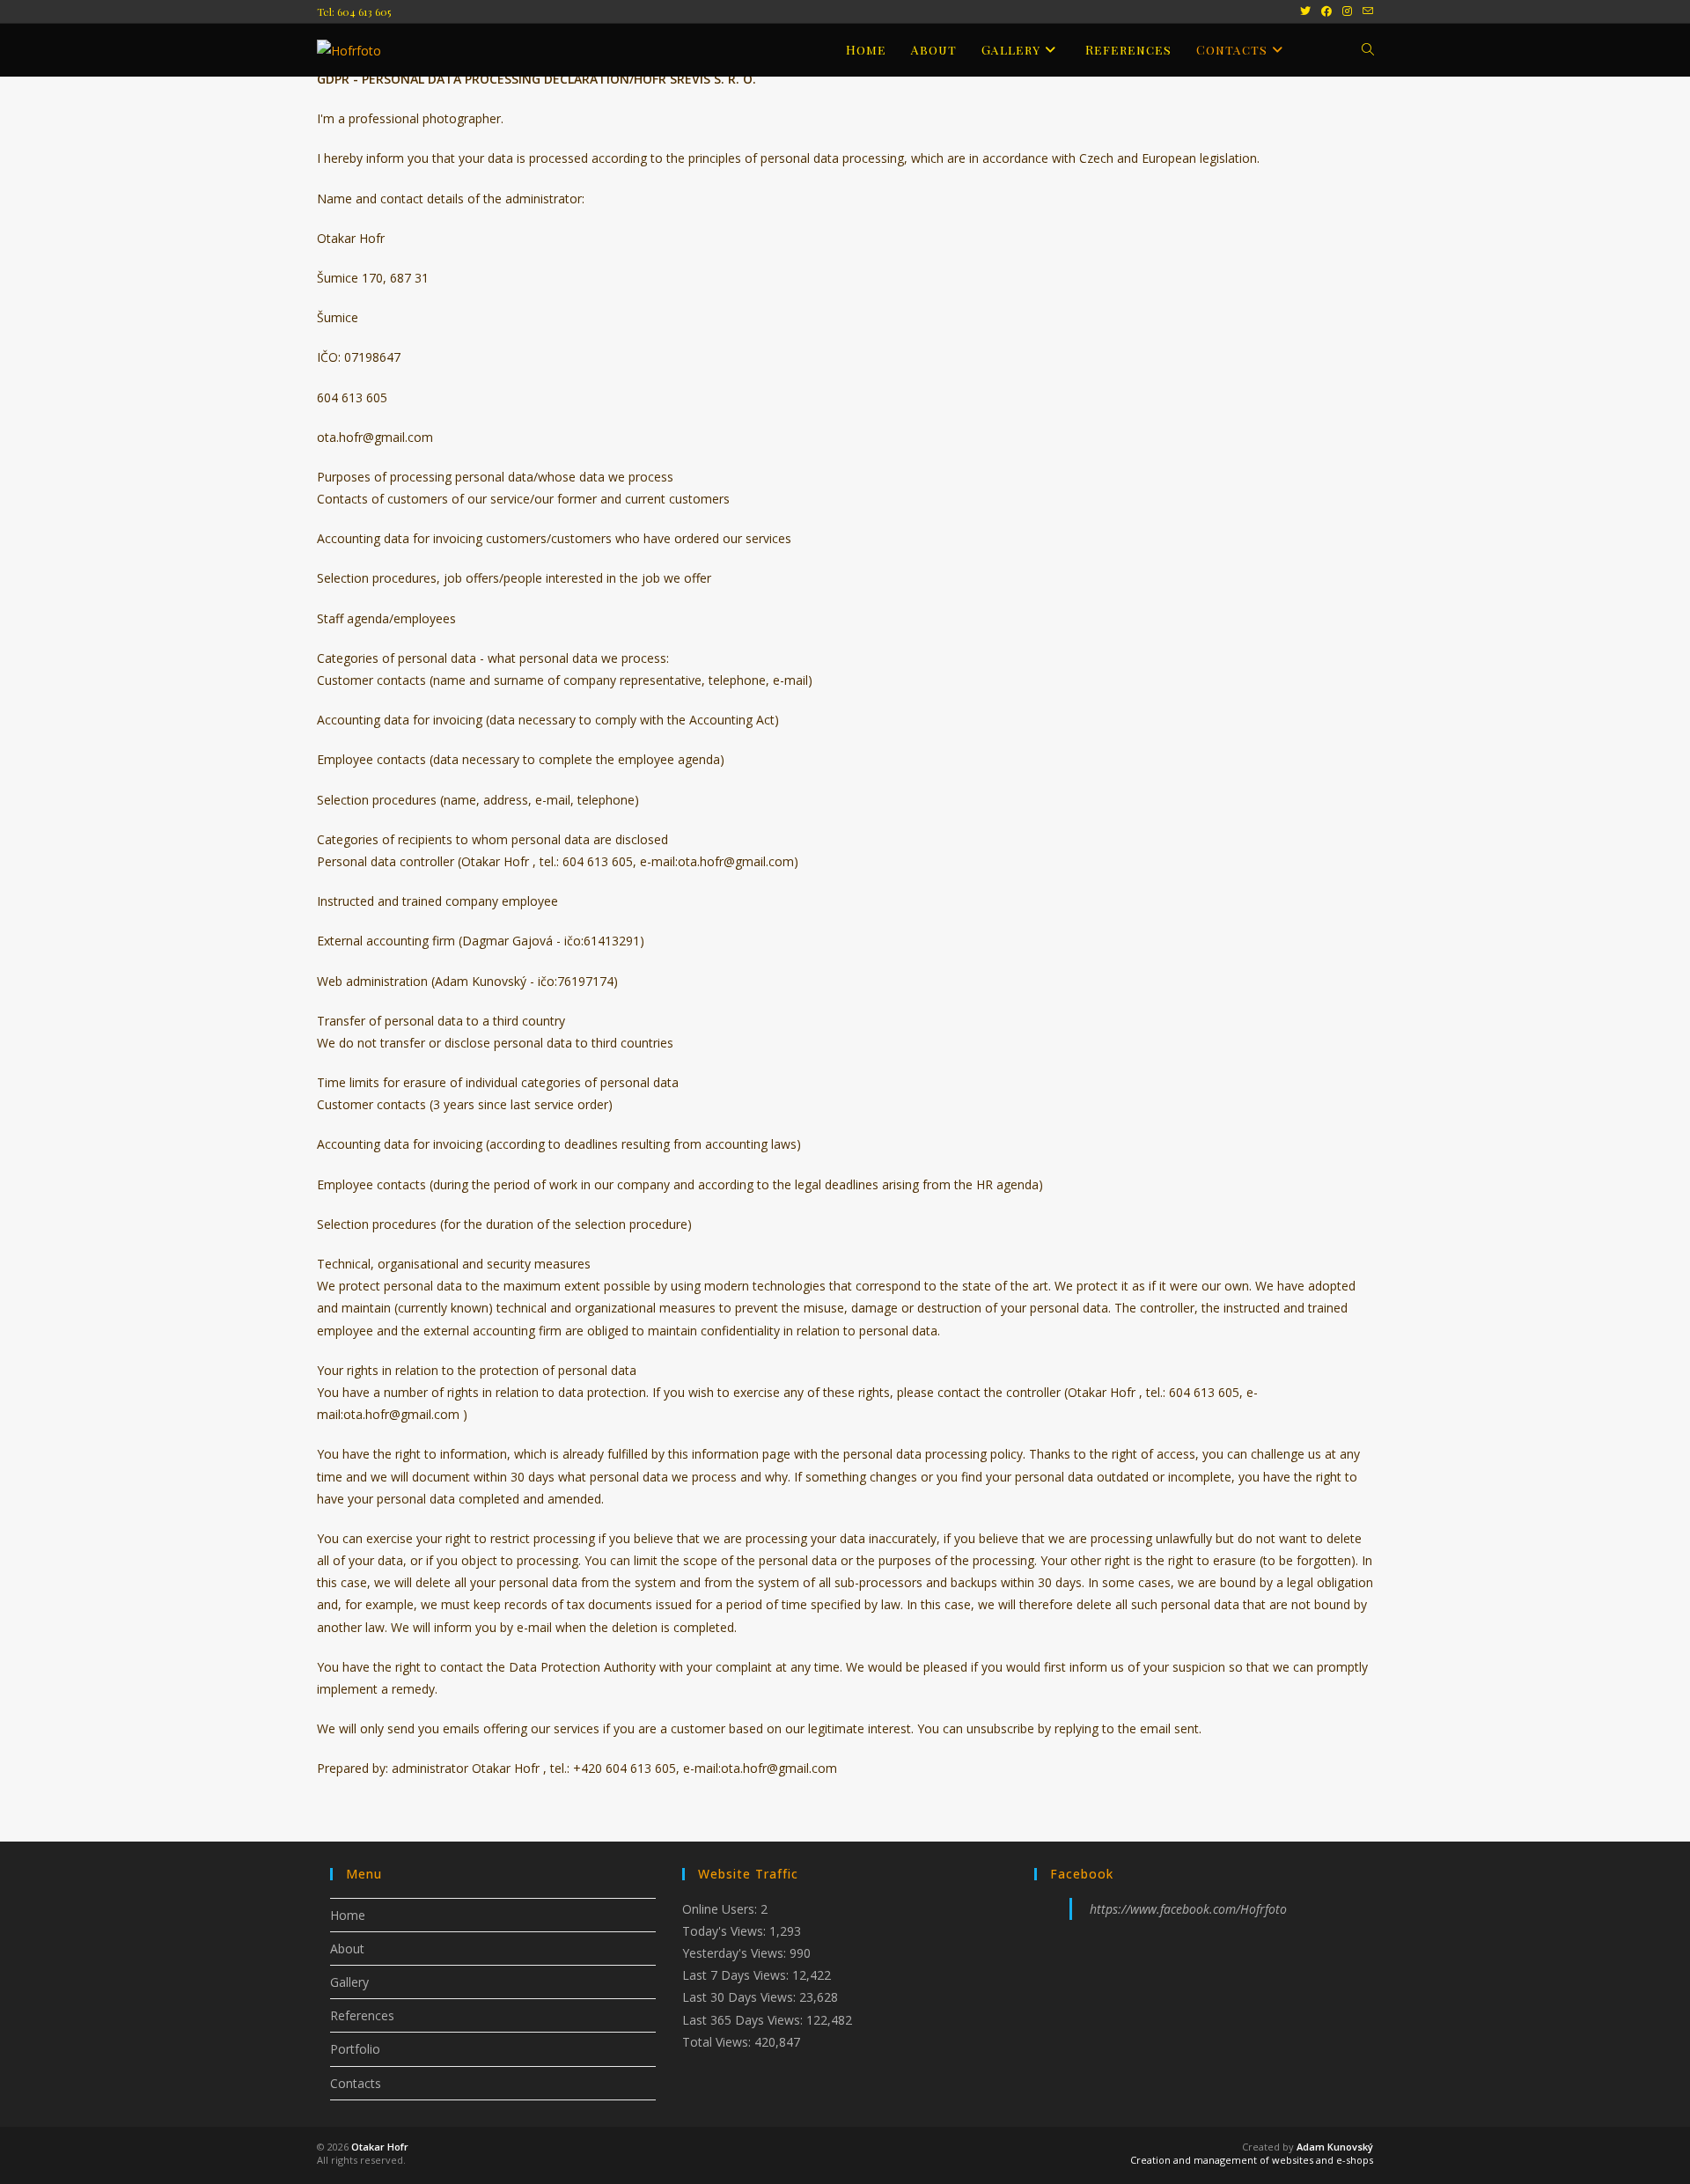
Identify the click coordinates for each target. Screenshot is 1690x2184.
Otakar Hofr (380, 2147)
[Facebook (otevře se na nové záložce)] (1326, 11)
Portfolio (355, 2049)
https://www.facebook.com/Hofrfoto (1188, 1909)
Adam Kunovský (1335, 2147)
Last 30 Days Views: (741, 1997)
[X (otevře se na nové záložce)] (1305, 11)
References (362, 2015)
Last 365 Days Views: (744, 2020)
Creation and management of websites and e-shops (1252, 2160)
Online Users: (721, 1909)
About (347, 1949)
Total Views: (718, 2042)
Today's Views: (726, 1931)
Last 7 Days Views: (737, 1975)
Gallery (349, 1982)
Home (348, 1915)
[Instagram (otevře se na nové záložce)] (1347, 11)
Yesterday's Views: (736, 1953)
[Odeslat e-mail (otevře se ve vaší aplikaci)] (1365, 11)
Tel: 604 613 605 (354, 11)
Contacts (356, 2083)
